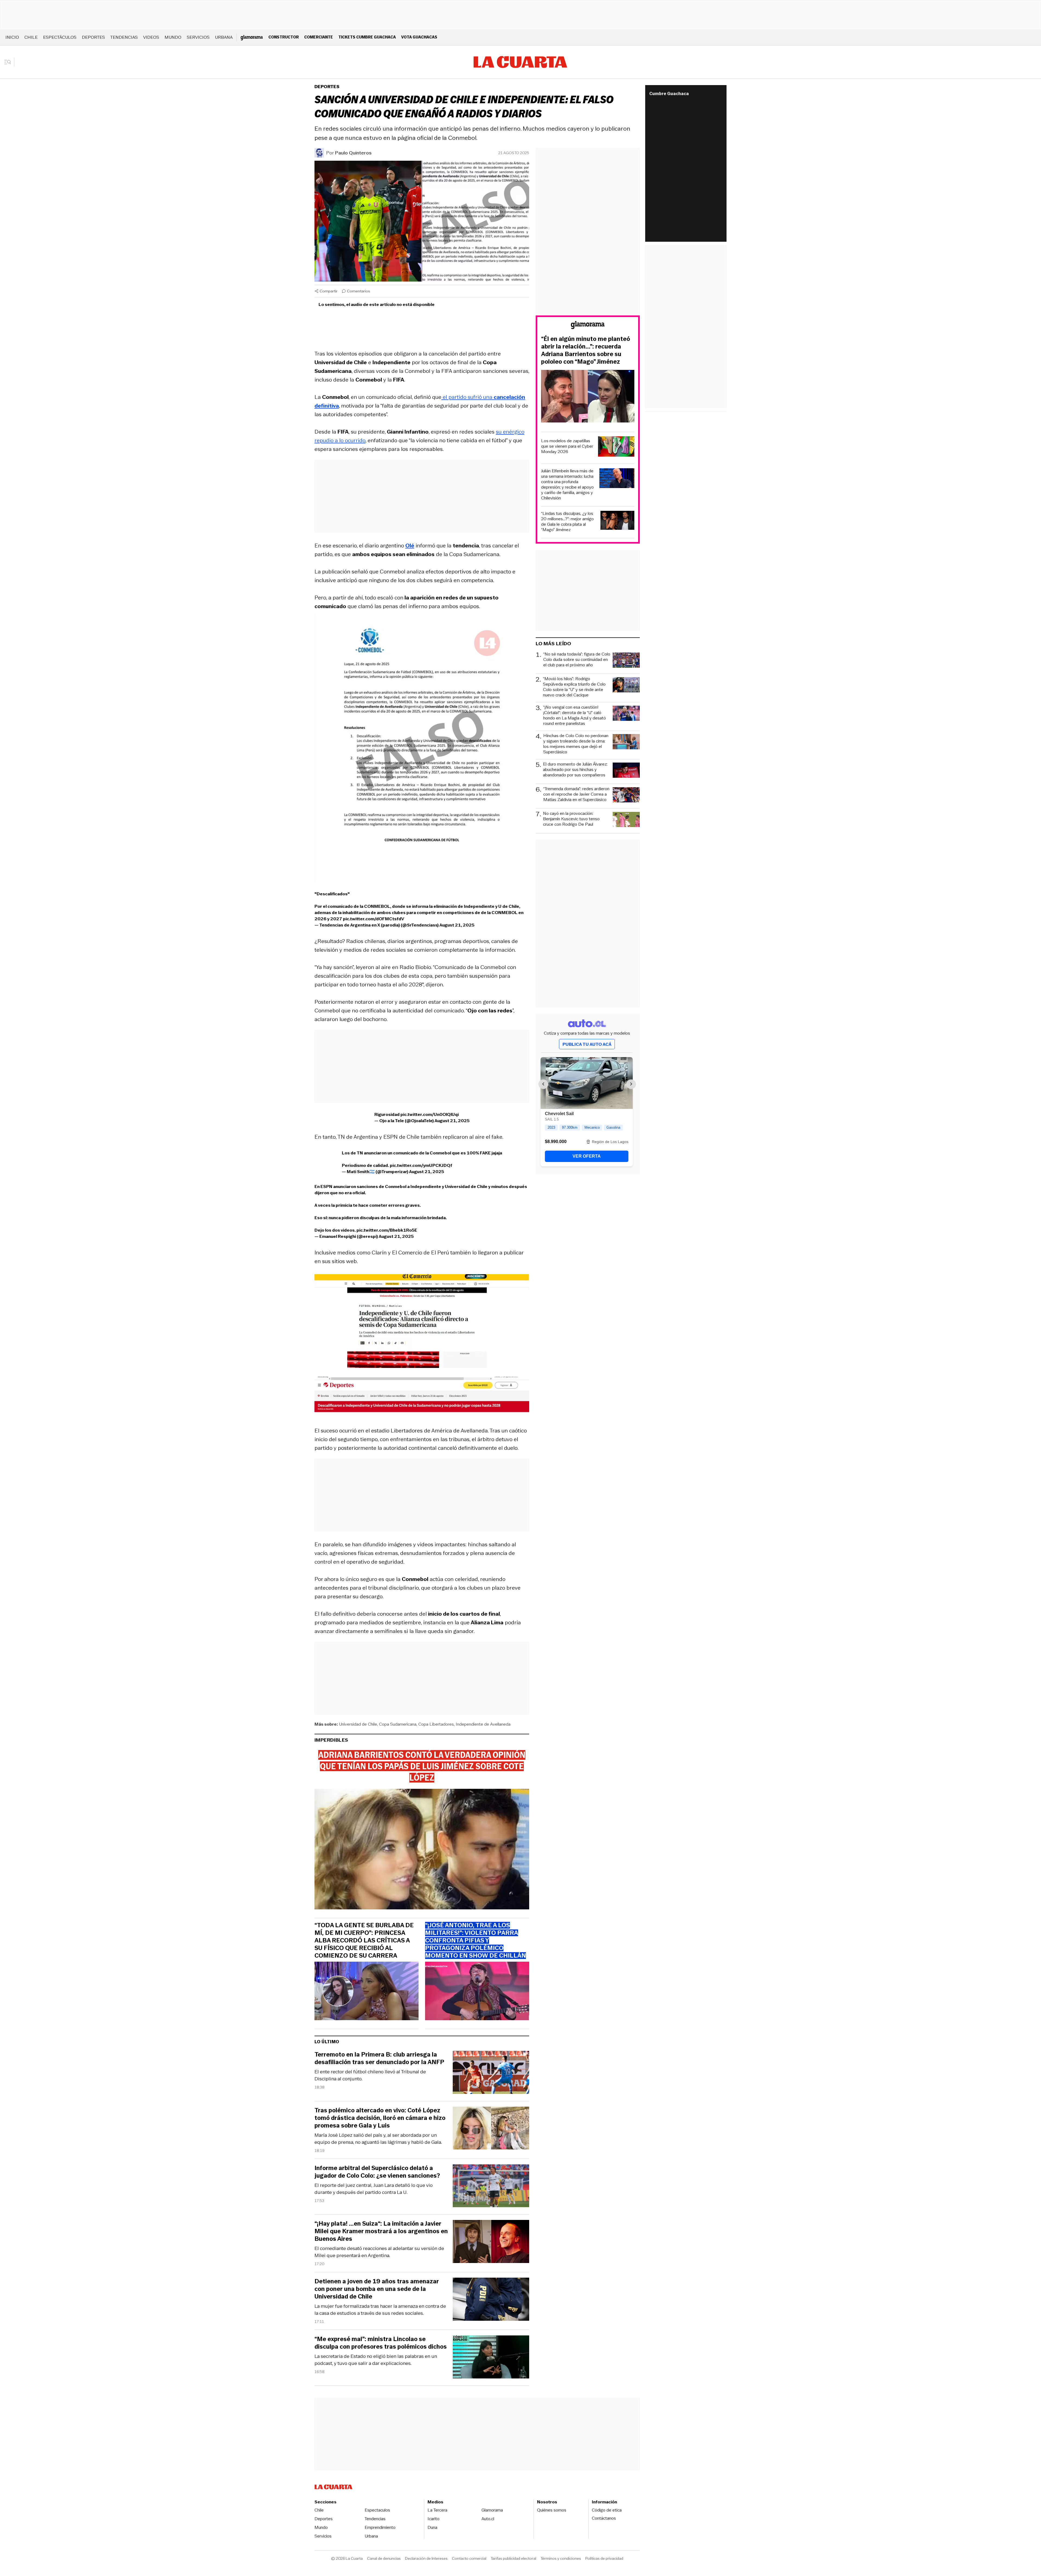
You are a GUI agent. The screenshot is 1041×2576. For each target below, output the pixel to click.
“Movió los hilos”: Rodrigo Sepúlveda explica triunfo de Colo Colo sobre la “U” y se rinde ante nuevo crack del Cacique (574, 687)
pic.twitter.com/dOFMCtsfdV (374, 919)
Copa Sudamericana (398, 1724)
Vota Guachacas (419, 37)
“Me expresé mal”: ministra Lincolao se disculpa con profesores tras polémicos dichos (381, 2343)
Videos (151, 37)
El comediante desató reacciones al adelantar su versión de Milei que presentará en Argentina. (379, 2252)
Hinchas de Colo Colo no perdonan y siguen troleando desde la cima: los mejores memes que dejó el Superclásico (576, 744)
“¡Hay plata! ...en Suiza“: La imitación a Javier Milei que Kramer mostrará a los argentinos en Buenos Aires (381, 2231)
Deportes (93, 37)
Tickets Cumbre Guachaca (367, 37)
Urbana (224, 37)
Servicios (198, 37)
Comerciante (319, 37)
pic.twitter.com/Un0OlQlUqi (430, 1114)
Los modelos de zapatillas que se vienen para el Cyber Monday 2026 (567, 446)
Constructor (284, 37)
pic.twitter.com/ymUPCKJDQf (421, 1165)
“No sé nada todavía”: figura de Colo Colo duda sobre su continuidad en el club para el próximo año (577, 660)
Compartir (329, 291)
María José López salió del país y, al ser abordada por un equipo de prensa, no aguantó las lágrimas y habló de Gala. (378, 2139)
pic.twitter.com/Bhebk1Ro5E (387, 1230)
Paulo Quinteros (353, 153)
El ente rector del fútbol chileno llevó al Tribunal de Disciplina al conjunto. (370, 2075)
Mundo (173, 37)
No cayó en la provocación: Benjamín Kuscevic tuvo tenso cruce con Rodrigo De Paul (571, 819)
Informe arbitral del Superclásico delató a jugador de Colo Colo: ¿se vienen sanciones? (377, 2172)
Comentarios (359, 291)
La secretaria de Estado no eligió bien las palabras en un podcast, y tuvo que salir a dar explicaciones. (376, 2360)
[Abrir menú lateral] (9, 62)
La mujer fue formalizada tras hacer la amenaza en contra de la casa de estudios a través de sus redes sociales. (380, 2310)
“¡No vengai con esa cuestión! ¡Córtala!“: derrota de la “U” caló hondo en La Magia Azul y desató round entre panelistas (575, 715)
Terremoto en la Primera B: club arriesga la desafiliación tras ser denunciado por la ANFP (379, 2058)
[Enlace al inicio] (588, 326)
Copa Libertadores (436, 1724)
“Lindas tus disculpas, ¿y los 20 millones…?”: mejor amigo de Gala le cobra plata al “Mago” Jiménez (567, 522)
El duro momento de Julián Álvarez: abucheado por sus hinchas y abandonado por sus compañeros (575, 770)
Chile (31, 37)
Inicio (12, 37)
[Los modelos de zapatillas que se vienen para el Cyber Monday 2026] (616, 447)
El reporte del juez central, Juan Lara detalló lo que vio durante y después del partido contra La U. (374, 2189)
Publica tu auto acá (587, 1044)
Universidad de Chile (358, 1724)
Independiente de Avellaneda (483, 1724)
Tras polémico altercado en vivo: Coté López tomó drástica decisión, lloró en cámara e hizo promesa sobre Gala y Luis (380, 2118)
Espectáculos (60, 37)
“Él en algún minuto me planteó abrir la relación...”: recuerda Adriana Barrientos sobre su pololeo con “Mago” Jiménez (586, 350)
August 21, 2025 (457, 925)
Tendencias (124, 37)
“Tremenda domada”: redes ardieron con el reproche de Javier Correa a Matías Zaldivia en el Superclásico (576, 794)
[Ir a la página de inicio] (520, 62)
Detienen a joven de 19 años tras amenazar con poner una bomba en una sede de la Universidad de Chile (377, 2289)
